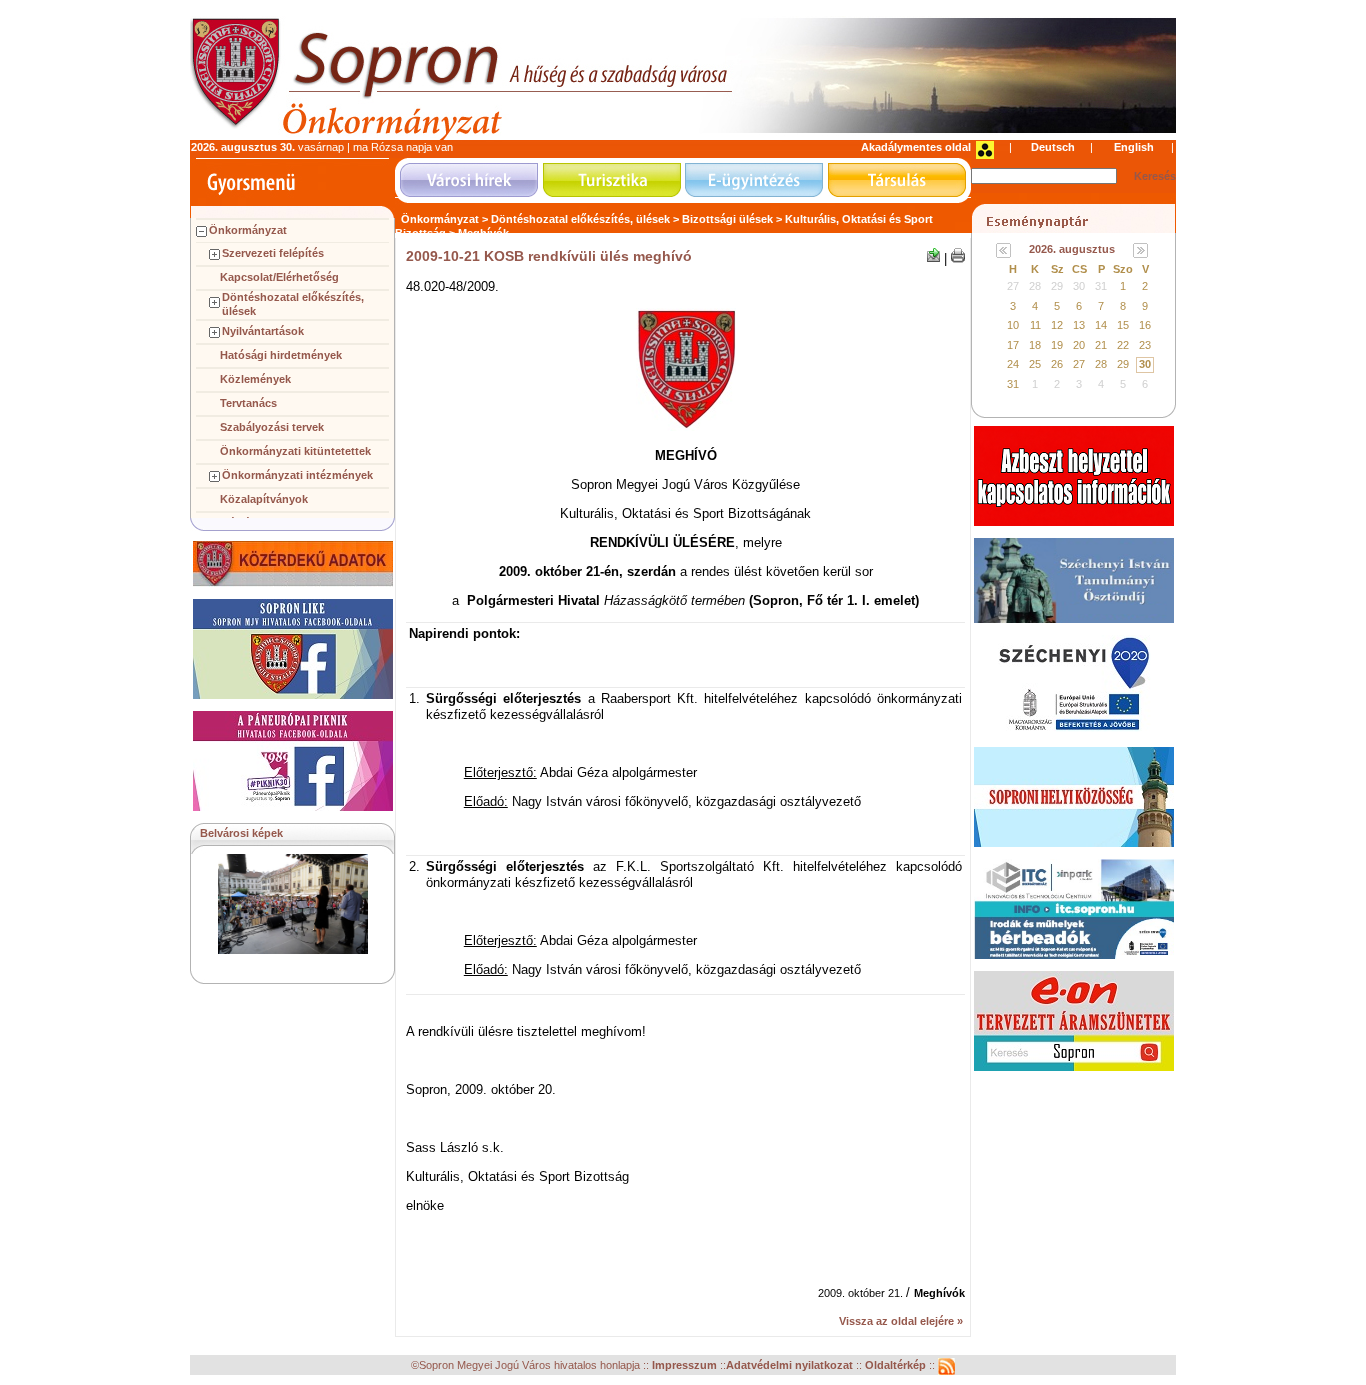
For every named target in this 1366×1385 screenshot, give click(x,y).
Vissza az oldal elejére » (901, 1321)
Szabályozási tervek (272, 427)
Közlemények (255, 379)
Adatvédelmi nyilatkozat (789, 1366)
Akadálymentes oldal (916, 147)
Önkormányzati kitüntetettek (295, 451)
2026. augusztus (1072, 249)
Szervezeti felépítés (273, 253)
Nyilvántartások (263, 331)
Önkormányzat (248, 230)
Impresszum (686, 1366)
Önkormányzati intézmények (297, 475)
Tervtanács (248, 403)
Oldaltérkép (897, 1366)
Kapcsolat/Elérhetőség (279, 277)
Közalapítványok (264, 499)
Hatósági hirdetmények (281, 355)
